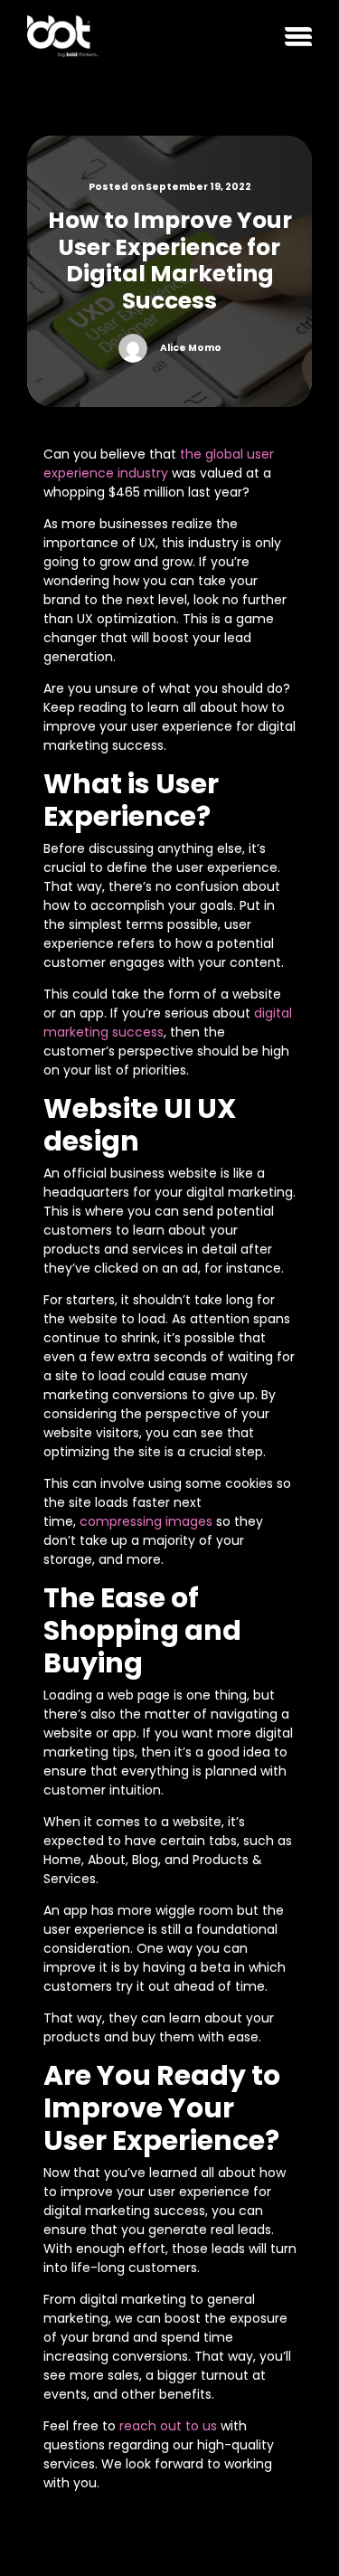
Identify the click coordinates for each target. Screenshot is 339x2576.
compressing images (146, 1521)
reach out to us (168, 2426)
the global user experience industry (159, 464)
